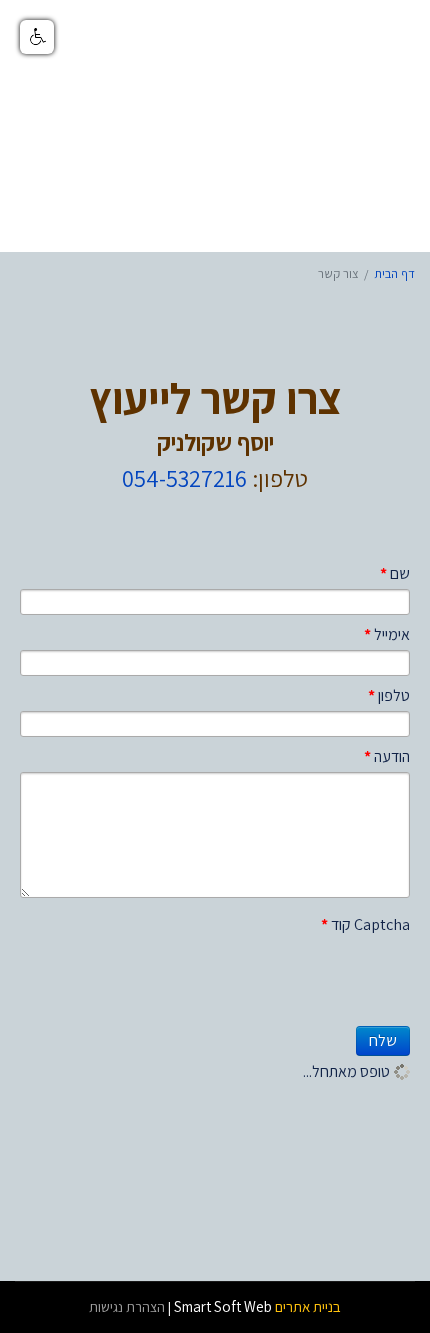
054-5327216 (184, 478)
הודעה (387, 756)
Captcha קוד (365, 924)
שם (395, 573)
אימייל (387, 634)
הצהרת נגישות (127, 1307)
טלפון (389, 695)
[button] (37, 37)
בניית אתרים (308, 1306)
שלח (383, 1040)
